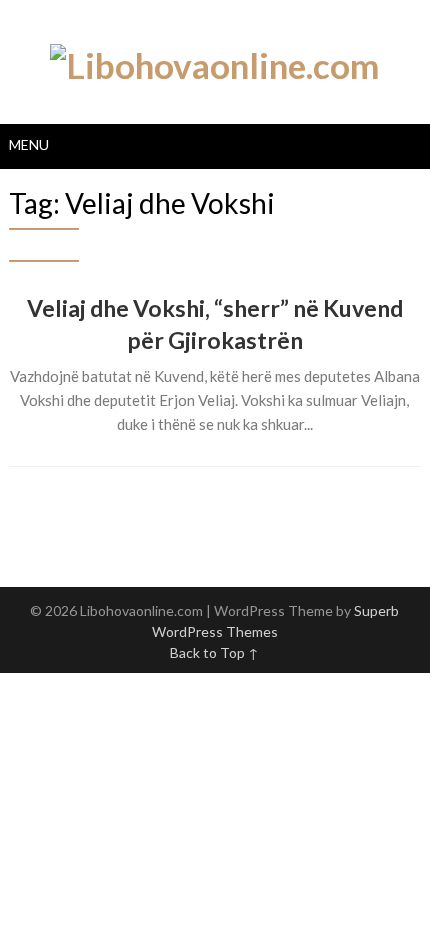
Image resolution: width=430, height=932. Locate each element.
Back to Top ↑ (214, 652)
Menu (29, 144)
